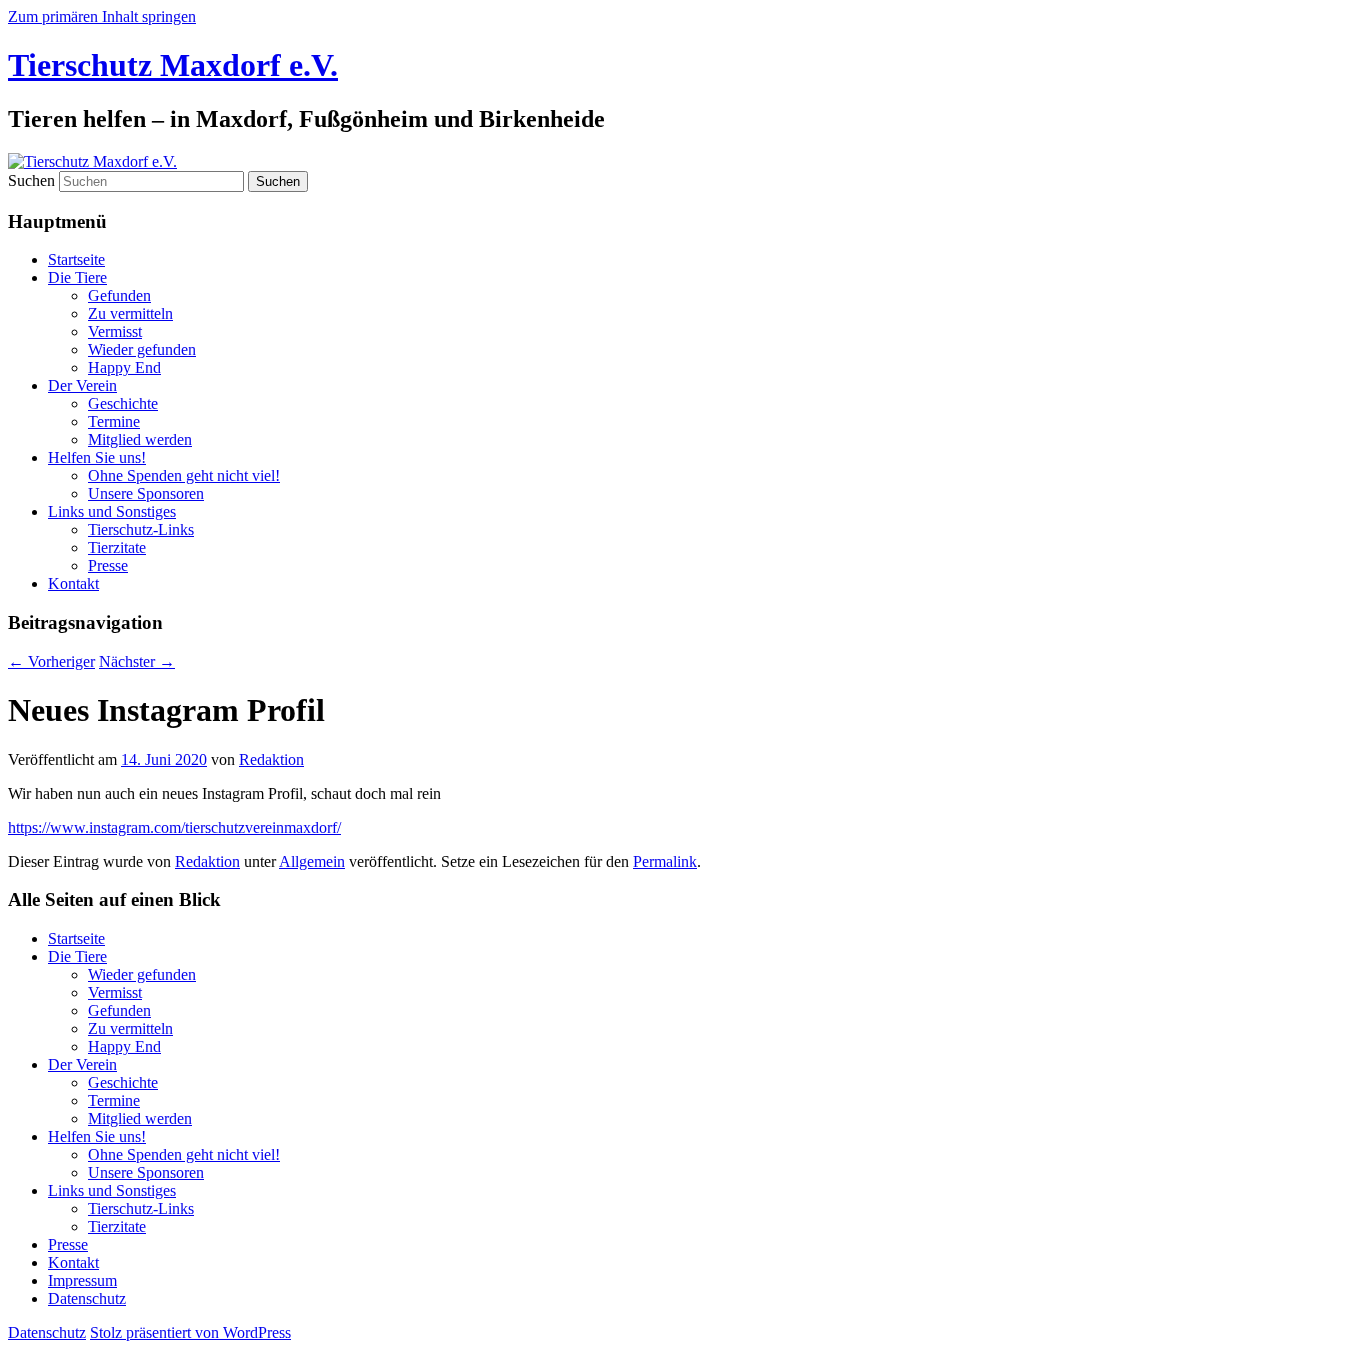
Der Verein (82, 385)
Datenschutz (87, 1298)
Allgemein (312, 861)
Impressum (82, 1280)
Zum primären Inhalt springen (102, 16)
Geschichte (123, 403)
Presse (108, 565)
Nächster (137, 661)
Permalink (665, 861)
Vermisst (115, 331)
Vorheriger (51, 661)
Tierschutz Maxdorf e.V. (173, 65)
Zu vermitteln (130, 313)
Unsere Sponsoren (146, 493)
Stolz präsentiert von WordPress (190, 1332)
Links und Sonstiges (112, 511)
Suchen (31, 180)
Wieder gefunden (142, 349)
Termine (114, 421)
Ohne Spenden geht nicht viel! (184, 475)
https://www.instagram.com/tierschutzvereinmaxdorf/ (174, 827)
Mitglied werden (140, 439)
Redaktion (271, 759)
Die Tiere (77, 277)
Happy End (124, 367)
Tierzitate (117, 547)
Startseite (76, 259)
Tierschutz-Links (141, 529)
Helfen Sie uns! (97, 457)
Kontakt (73, 583)
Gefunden (119, 295)
